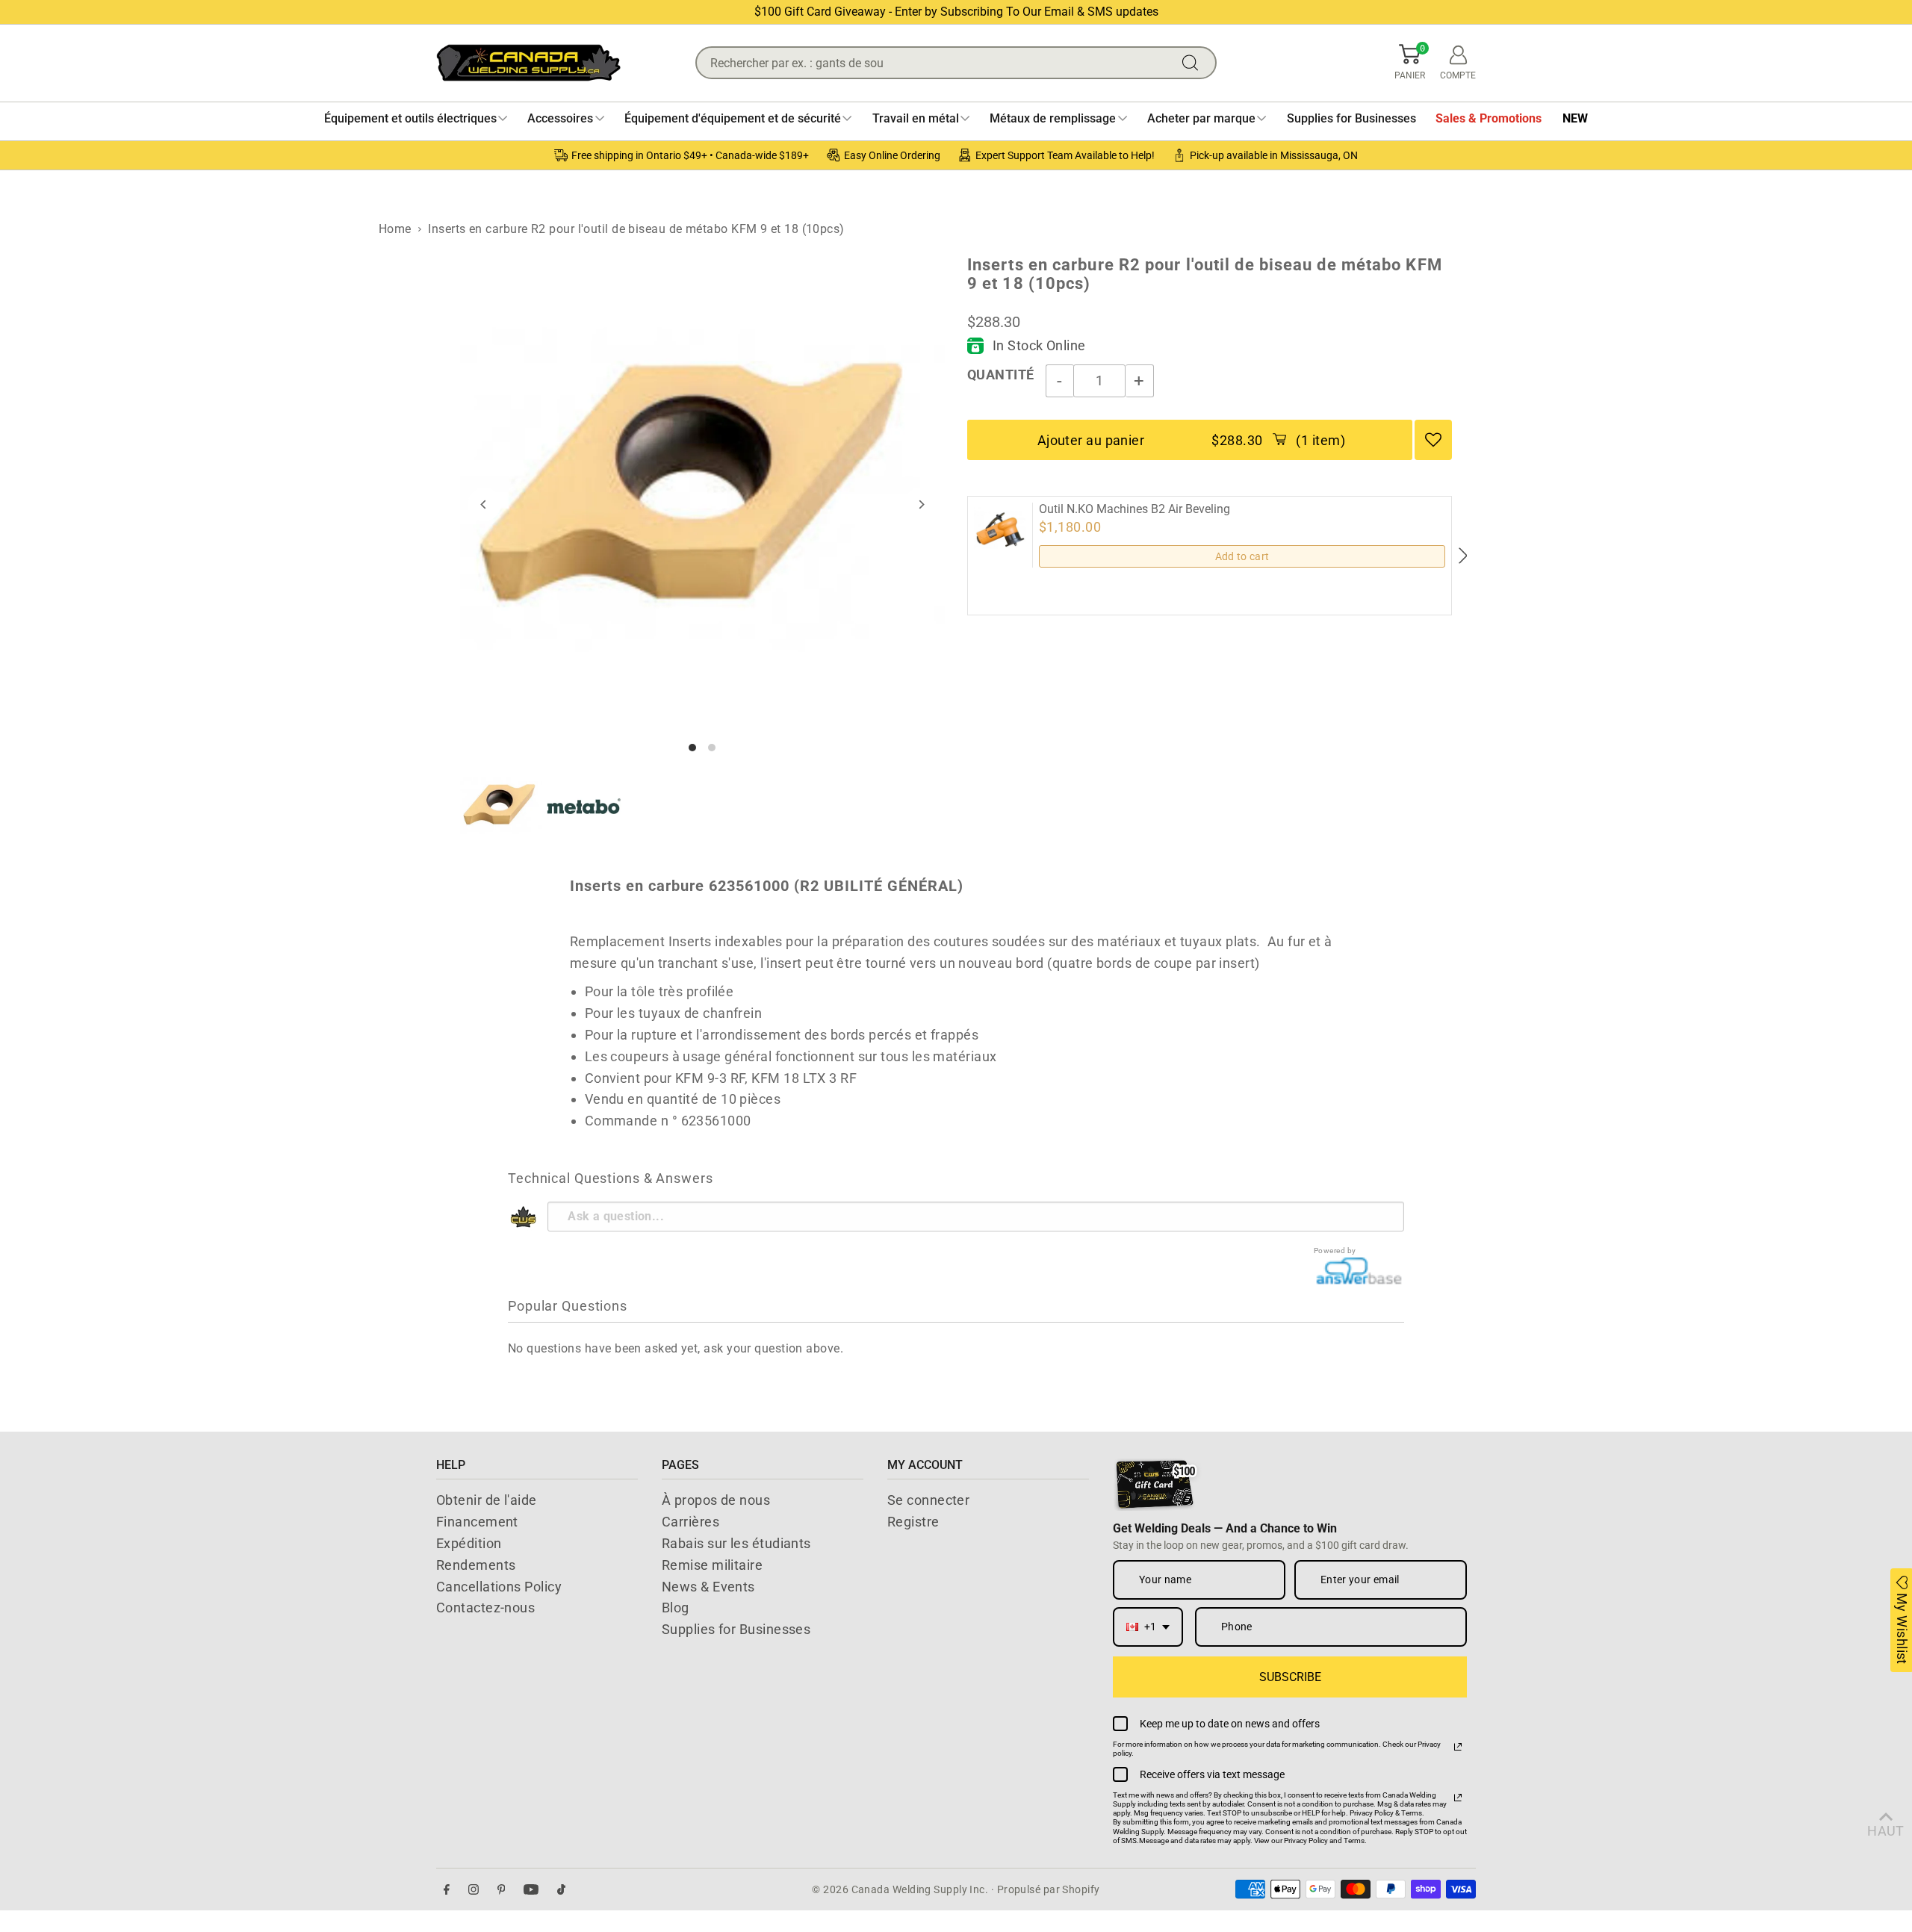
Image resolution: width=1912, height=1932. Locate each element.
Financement (477, 1522)
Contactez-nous (485, 1608)
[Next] (921, 504)
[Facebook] (447, 1890)
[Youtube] (531, 1890)
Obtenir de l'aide (487, 1500)
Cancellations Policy (499, 1587)
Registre (913, 1522)
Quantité (1001, 375)
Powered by (1335, 1251)
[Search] (1194, 63)
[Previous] (484, 504)
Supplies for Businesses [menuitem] (1351, 118)
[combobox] (1148, 1627)
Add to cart (1242, 556)
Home (395, 229)
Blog (676, 1608)
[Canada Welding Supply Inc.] (528, 63)
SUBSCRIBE (1290, 1677)
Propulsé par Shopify (1049, 1889)
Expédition (469, 1543)
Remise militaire (712, 1565)
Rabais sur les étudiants (736, 1543)
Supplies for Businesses (736, 1629)
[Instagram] (474, 1890)
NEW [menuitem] (1575, 118)
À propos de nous (716, 1500)
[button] (1410, 63)
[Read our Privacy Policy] (1458, 1747)
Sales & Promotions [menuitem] (1489, 118)
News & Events (708, 1587)
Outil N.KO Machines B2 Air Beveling (1135, 509)
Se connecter (928, 1500)
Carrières (690, 1522)
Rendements (476, 1565)
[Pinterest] (502, 1890)
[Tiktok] (561, 1890)
